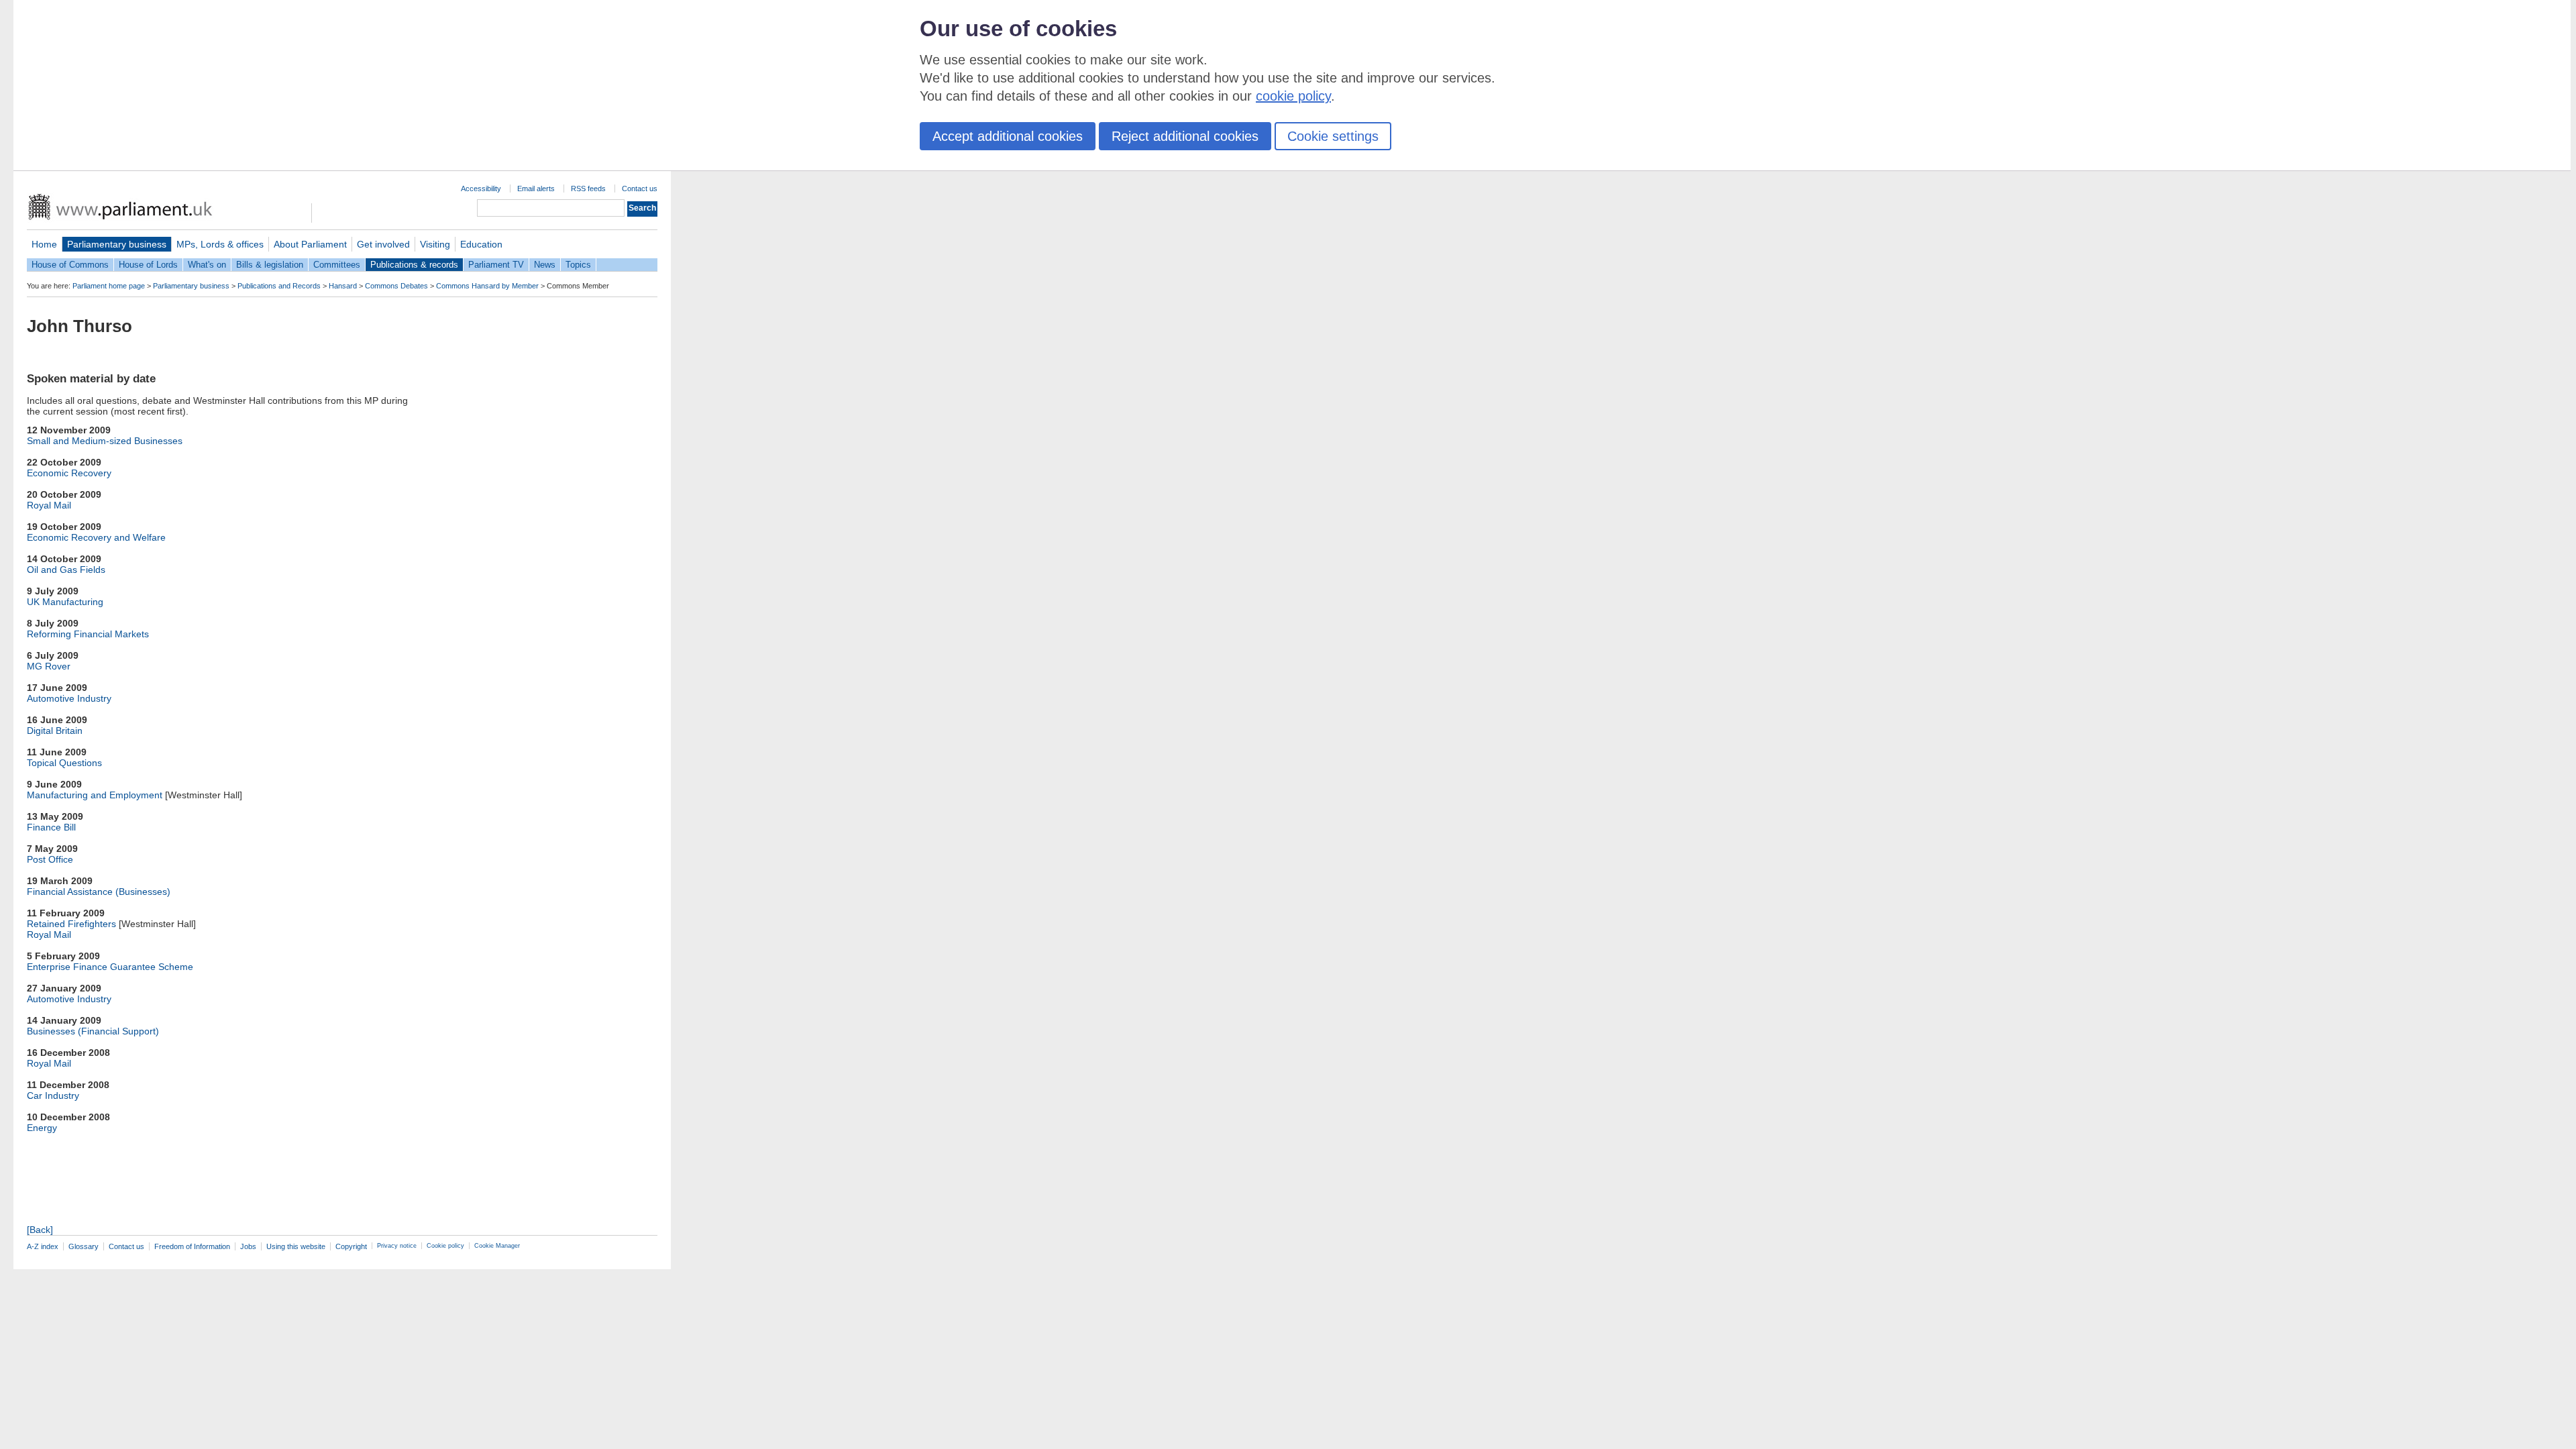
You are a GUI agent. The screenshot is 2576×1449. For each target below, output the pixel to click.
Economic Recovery (69, 473)
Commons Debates (396, 286)
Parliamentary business (117, 244)
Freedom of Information (192, 1246)
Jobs (248, 1246)
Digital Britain (55, 731)
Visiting (435, 244)
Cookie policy (445, 1246)
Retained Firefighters (71, 924)
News (545, 265)
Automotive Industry (69, 698)
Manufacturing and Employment (95, 795)
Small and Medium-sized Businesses (105, 441)
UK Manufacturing (65, 602)
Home (44, 244)
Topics (578, 265)
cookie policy (1293, 96)
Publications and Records (279, 286)
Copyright (351, 1246)
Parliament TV (496, 265)
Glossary (84, 1246)
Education (481, 244)
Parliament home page (109, 286)
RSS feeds (588, 189)
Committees (337, 265)
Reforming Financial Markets (88, 634)
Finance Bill (51, 827)
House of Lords (148, 265)
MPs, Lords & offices (220, 244)
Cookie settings (1333, 136)
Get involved (383, 244)
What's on (207, 265)
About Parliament (310, 244)
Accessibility (481, 189)
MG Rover (49, 666)
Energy (42, 1128)
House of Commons (70, 265)
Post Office (50, 859)
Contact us (640, 189)
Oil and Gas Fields (66, 570)
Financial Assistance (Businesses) (99, 892)
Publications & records (414, 265)
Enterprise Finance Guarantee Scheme (110, 967)
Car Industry (53, 1095)
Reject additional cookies (1185, 136)
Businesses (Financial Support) (93, 1031)
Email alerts (536, 189)
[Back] (40, 1230)
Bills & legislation (270, 265)
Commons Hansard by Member (487, 286)
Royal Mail (49, 505)
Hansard (343, 286)
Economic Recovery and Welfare (96, 537)
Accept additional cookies (1008, 136)
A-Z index (43, 1246)
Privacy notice (397, 1246)
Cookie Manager (497, 1246)
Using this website (296, 1246)
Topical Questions (64, 763)
